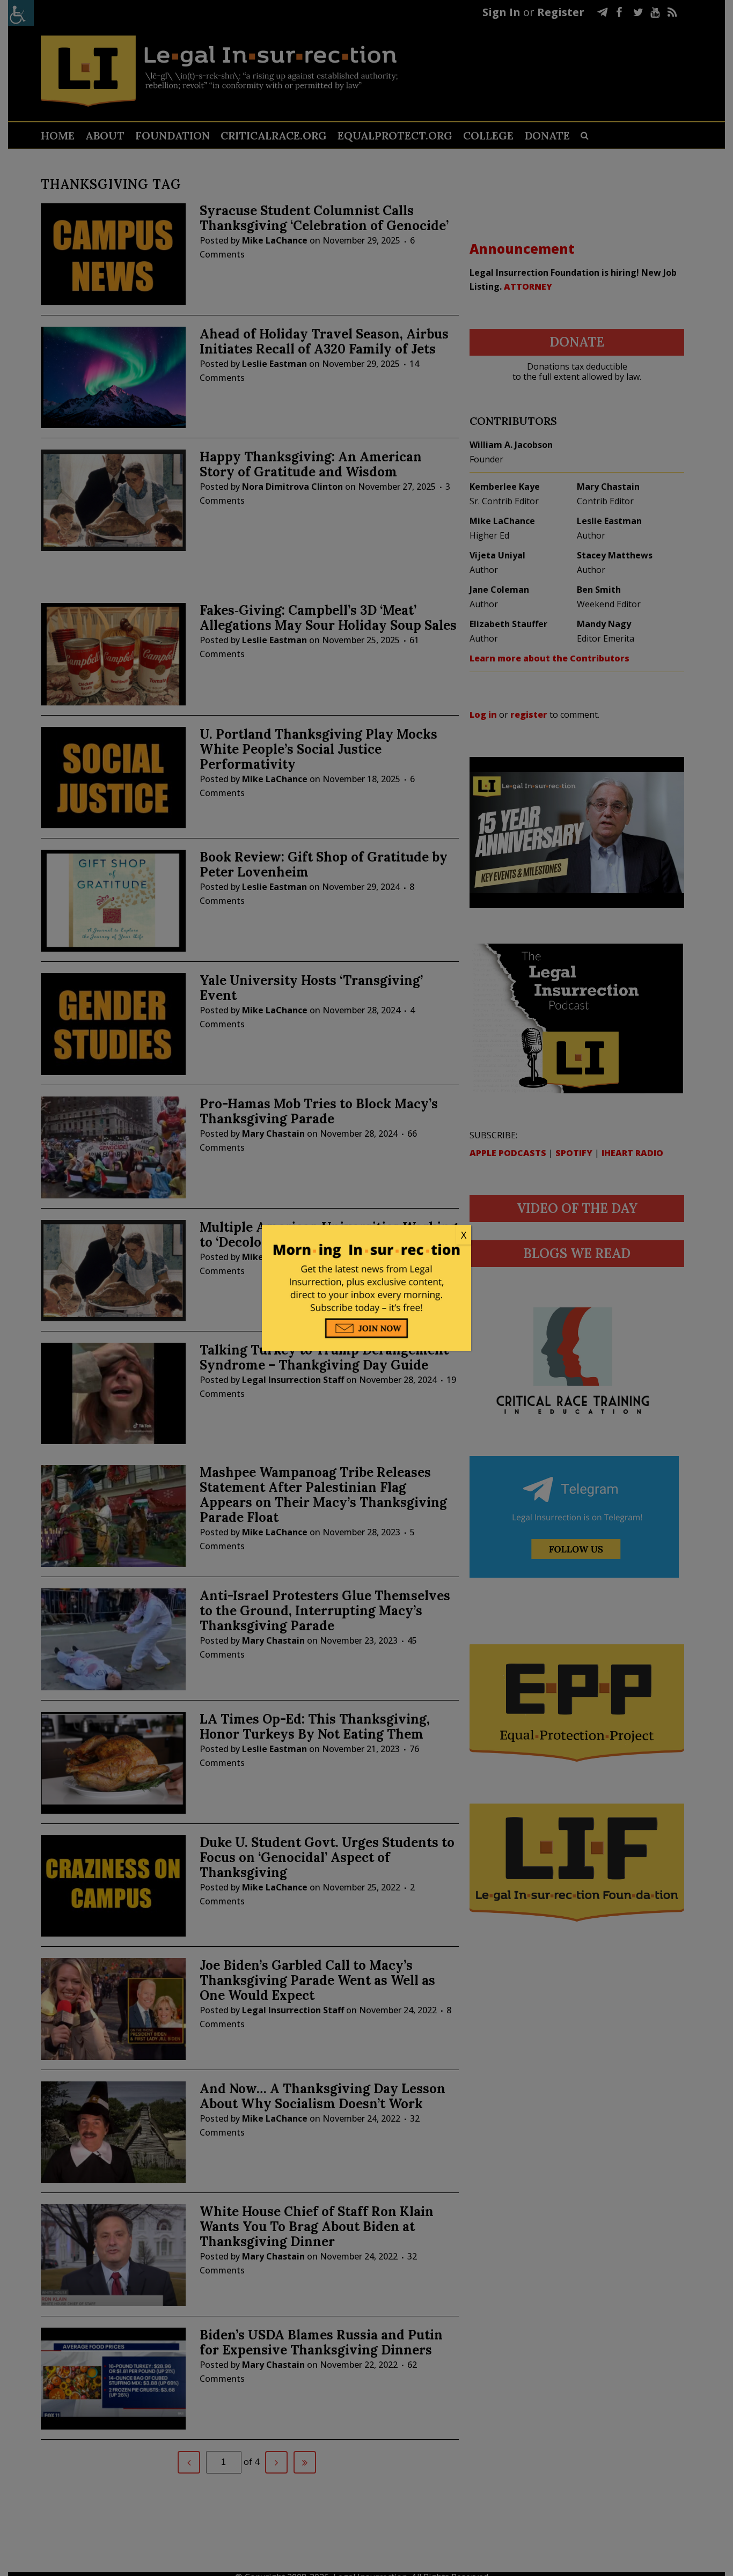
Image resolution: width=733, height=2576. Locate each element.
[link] (366, 1235)
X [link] (464, 1235)
